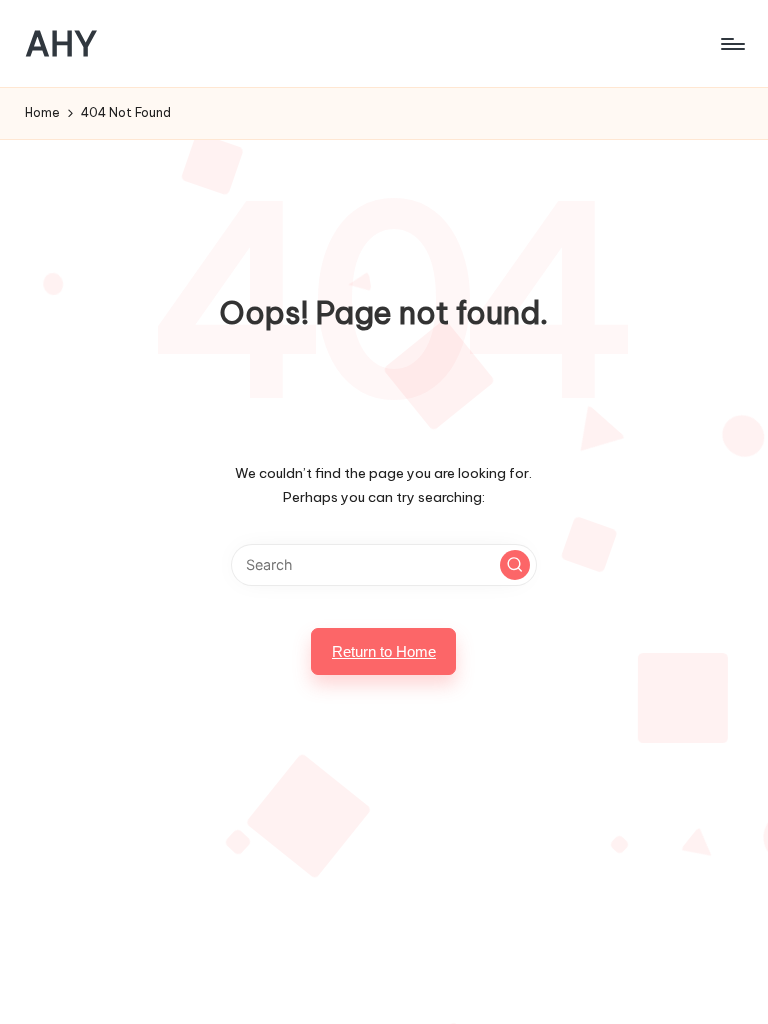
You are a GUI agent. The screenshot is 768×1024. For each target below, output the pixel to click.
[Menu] (731, 44)
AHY (61, 43)
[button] (515, 565)
